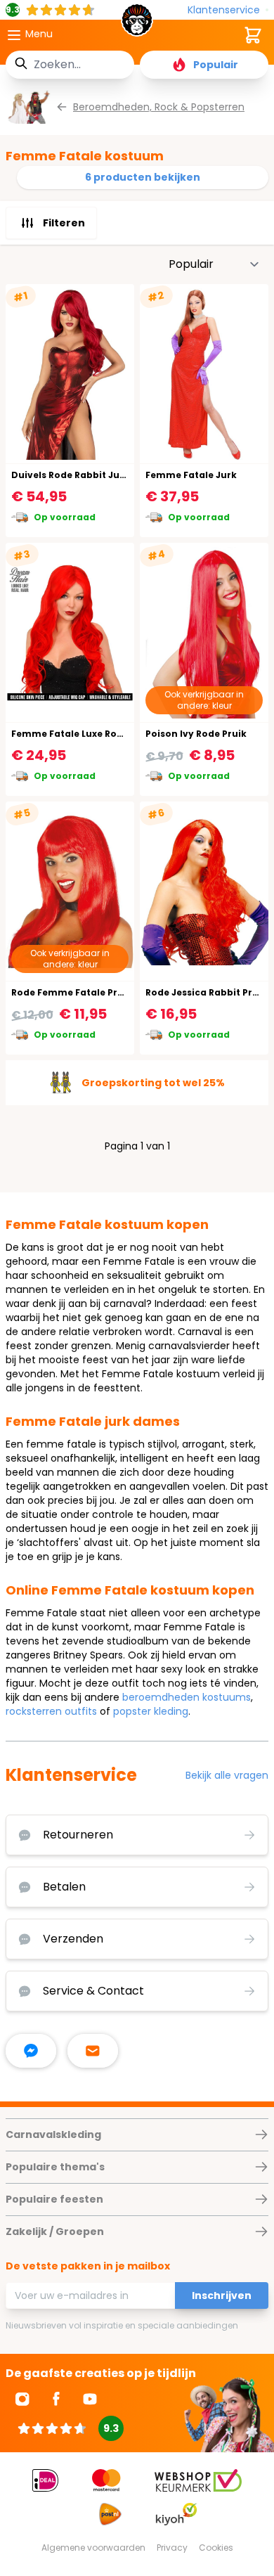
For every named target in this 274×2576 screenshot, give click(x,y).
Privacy (172, 2548)
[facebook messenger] (31, 2051)
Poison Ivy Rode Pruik (196, 734)
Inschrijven (222, 2295)
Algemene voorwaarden (93, 2548)
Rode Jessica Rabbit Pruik (206, 992)
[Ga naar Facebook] (56, 2399)
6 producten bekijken (143, 177)
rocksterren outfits (51, 1711)
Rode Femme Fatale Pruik (72, 992)
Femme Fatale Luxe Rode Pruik (83, 734)
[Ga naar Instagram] (22, 2399)
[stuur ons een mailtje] (93, 2051)
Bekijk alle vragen (227, 1775)
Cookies (216, 2548)
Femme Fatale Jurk (191, 475)
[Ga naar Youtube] (90, 2399)
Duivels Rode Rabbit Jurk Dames (88, 475)
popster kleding (151, 1711)
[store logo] (137, 24)
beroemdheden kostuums (187, 1697)
